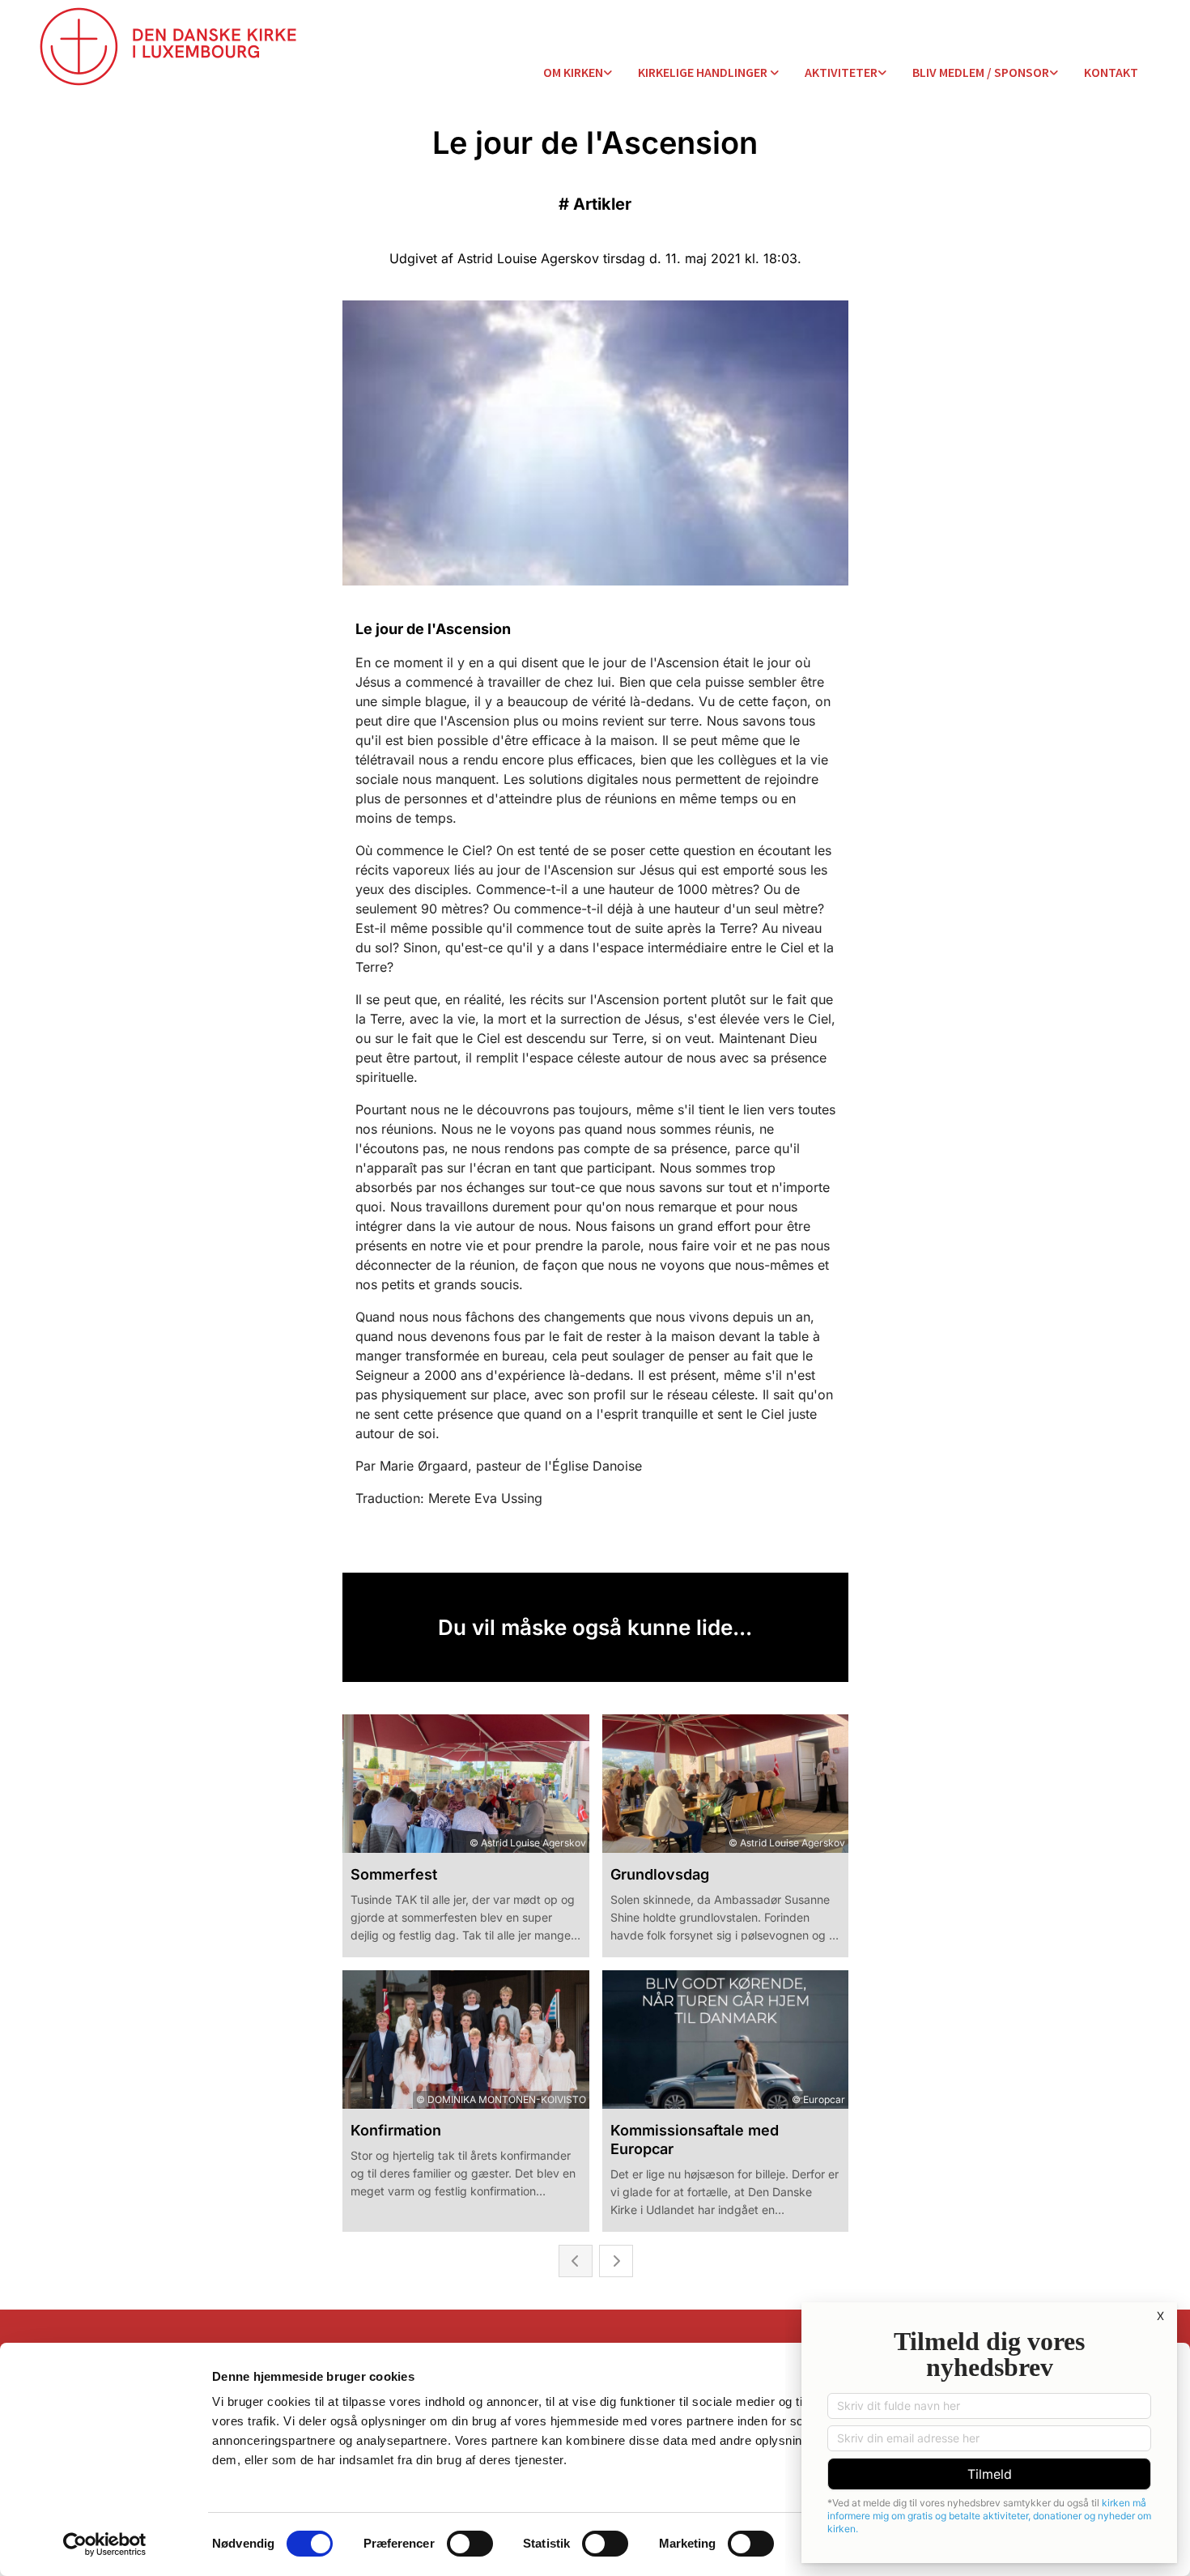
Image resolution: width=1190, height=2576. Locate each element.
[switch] (470, 2544)
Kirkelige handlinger (704, 72)
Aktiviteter (841, 72)
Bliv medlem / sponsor (981, 72)
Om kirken (573, 72)
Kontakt (1111, 72)
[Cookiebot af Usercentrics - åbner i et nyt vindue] (105, 2544)
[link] (578, 73)
